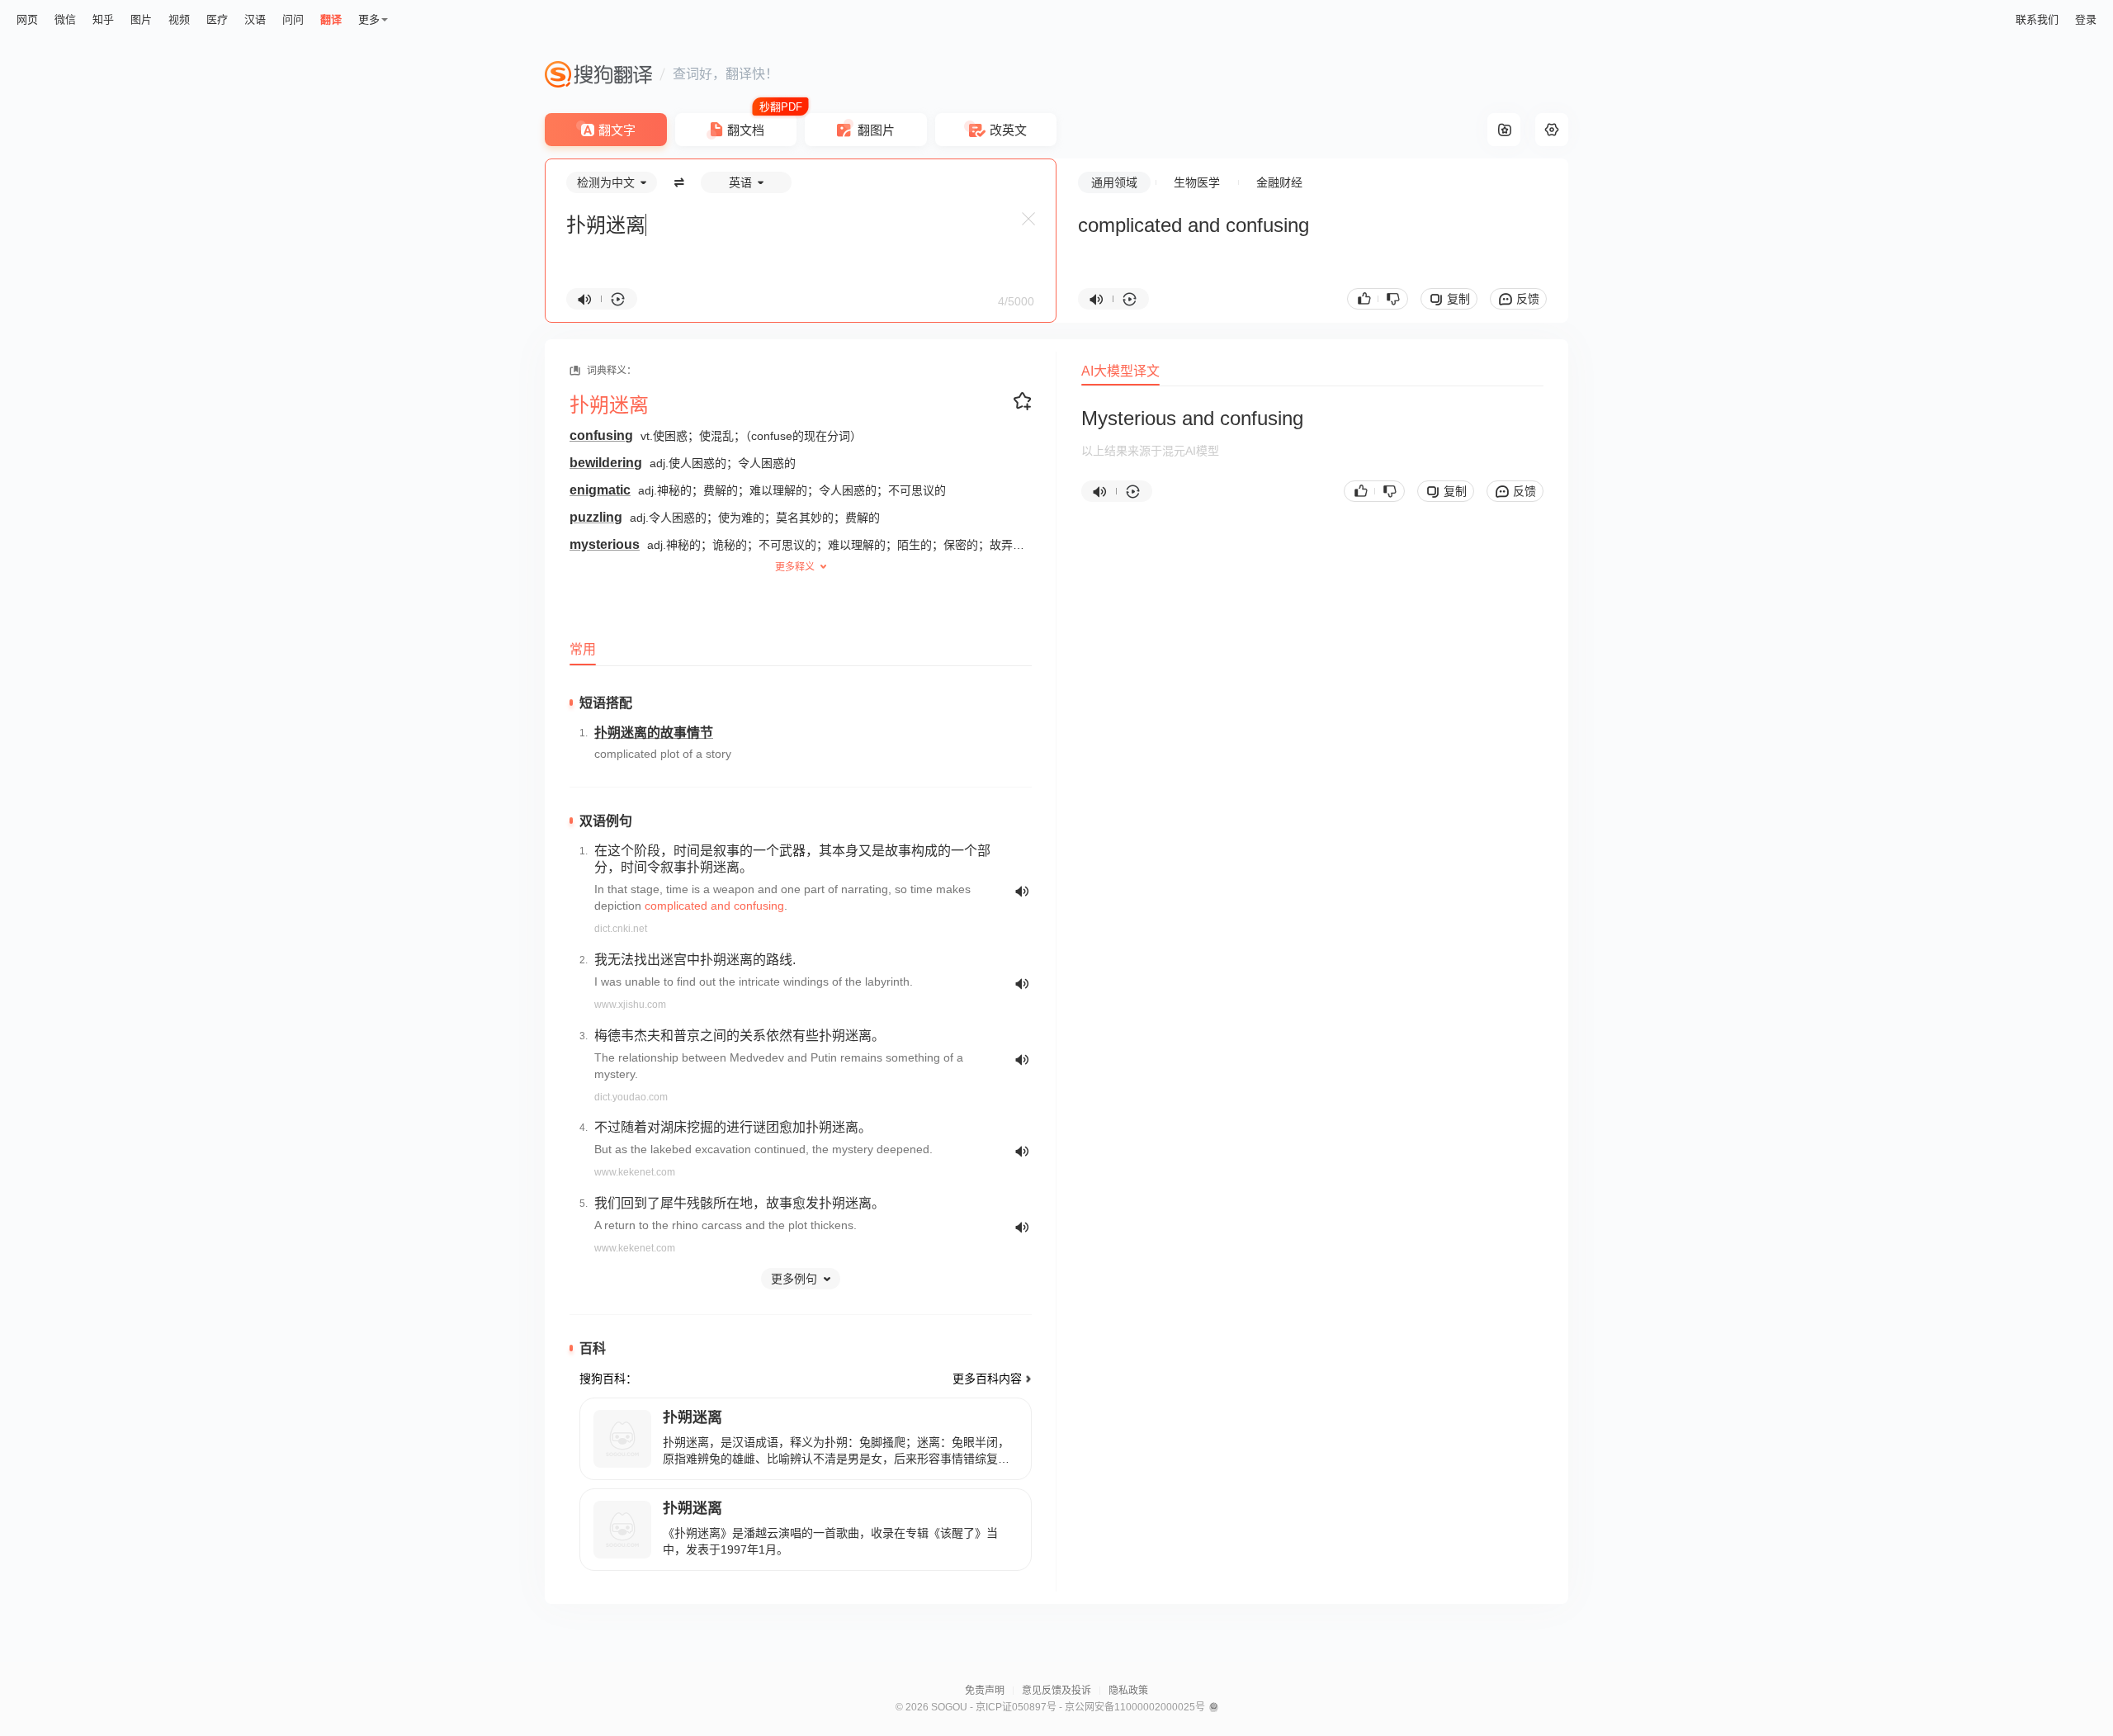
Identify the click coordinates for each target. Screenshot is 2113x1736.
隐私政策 (1128, 1691)
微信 (65, 19)
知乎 (103, 19)
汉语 (255, 19)
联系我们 (2037, 19)
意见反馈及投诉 (1056, 1691)
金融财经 (1279, 182)
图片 (141, 19)
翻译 (331, 19)
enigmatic (600, 490)
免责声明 (985, 1691)
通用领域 (1114, 182)
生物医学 (1197, 182)
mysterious (605, 544)
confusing (601, 435)
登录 (2086, 19)
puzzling (596, 517)
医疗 (217, 19)
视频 (179, 19)
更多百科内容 (987, 1379)
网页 (27, 19)
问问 (293, 19)
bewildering (606, 463)
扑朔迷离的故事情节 (654, 733)
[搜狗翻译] (598, 74)
